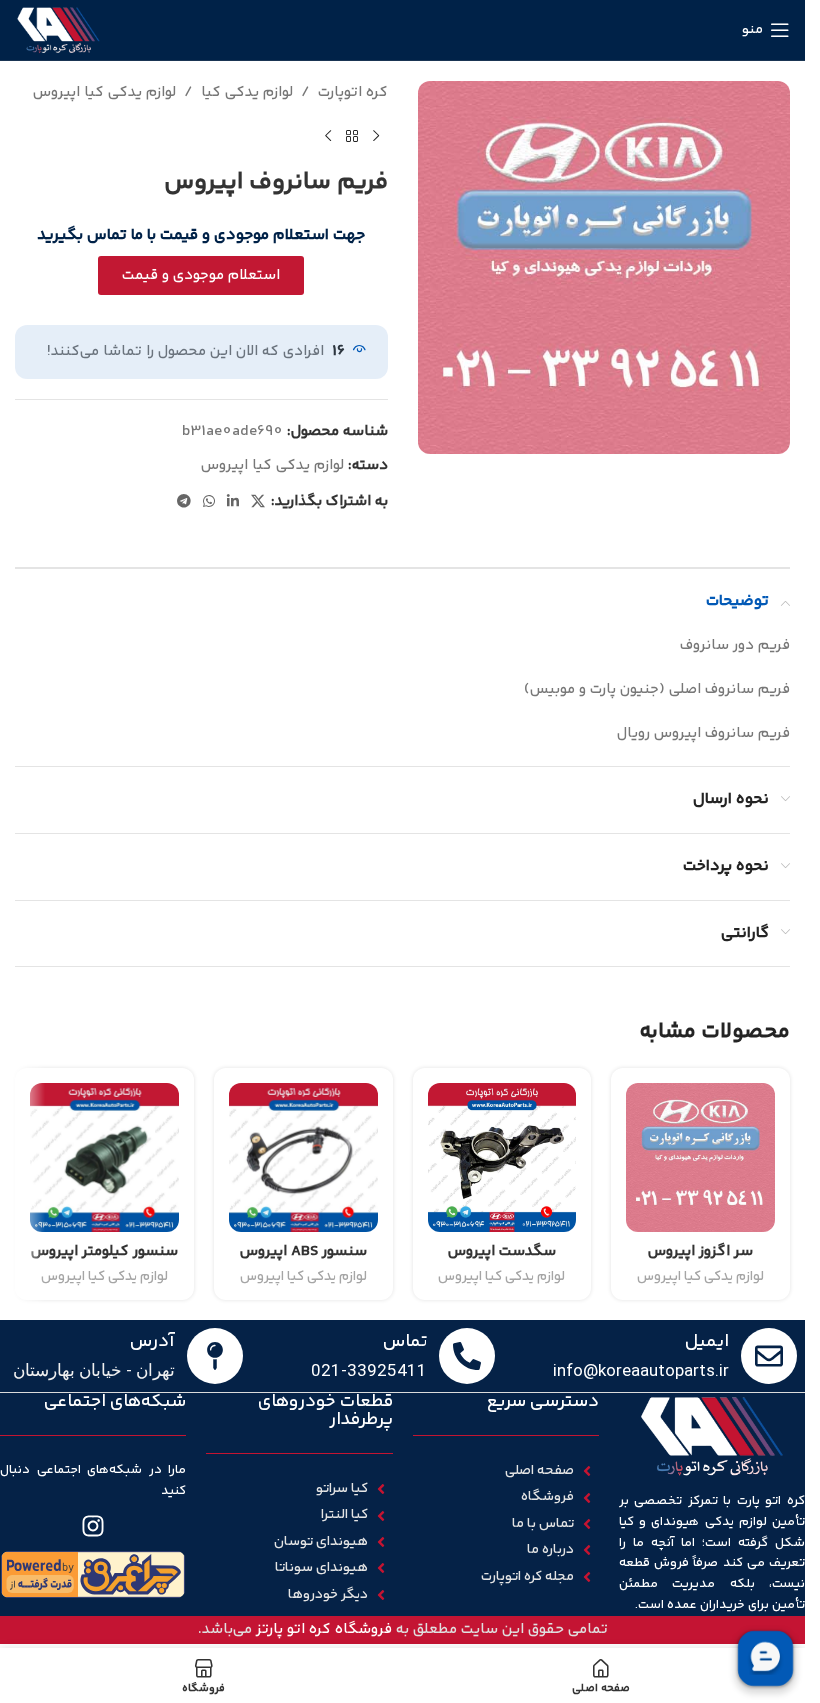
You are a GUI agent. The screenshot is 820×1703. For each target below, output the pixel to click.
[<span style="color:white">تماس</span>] (467, 1356)
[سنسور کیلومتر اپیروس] (104, 1157)
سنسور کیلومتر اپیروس (104, 1251)
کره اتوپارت (353, 92)
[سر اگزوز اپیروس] (700, 1157)
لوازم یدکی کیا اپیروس (104, 92)
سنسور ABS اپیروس (303, 1251)
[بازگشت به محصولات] (352, 137)
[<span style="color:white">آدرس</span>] (215, 1356)
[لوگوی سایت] (58, 29)
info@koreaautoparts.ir (641, 1370)
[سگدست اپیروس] (502, 1157)
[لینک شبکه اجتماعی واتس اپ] (209, 502)
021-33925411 (369, 1370)
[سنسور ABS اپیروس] (303, 1157)
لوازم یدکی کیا (247, 92)
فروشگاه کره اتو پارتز (324, 1629)
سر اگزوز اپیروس (700, 1251)
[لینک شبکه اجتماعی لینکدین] (233, 502)
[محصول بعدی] (328, 137)
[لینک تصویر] (93, 1573)
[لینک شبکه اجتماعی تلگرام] (184, 502)
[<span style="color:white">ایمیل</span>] (769, 1356)
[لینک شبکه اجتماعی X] (258, 502)
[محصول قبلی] (376, 137)
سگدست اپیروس (502, 1251)
